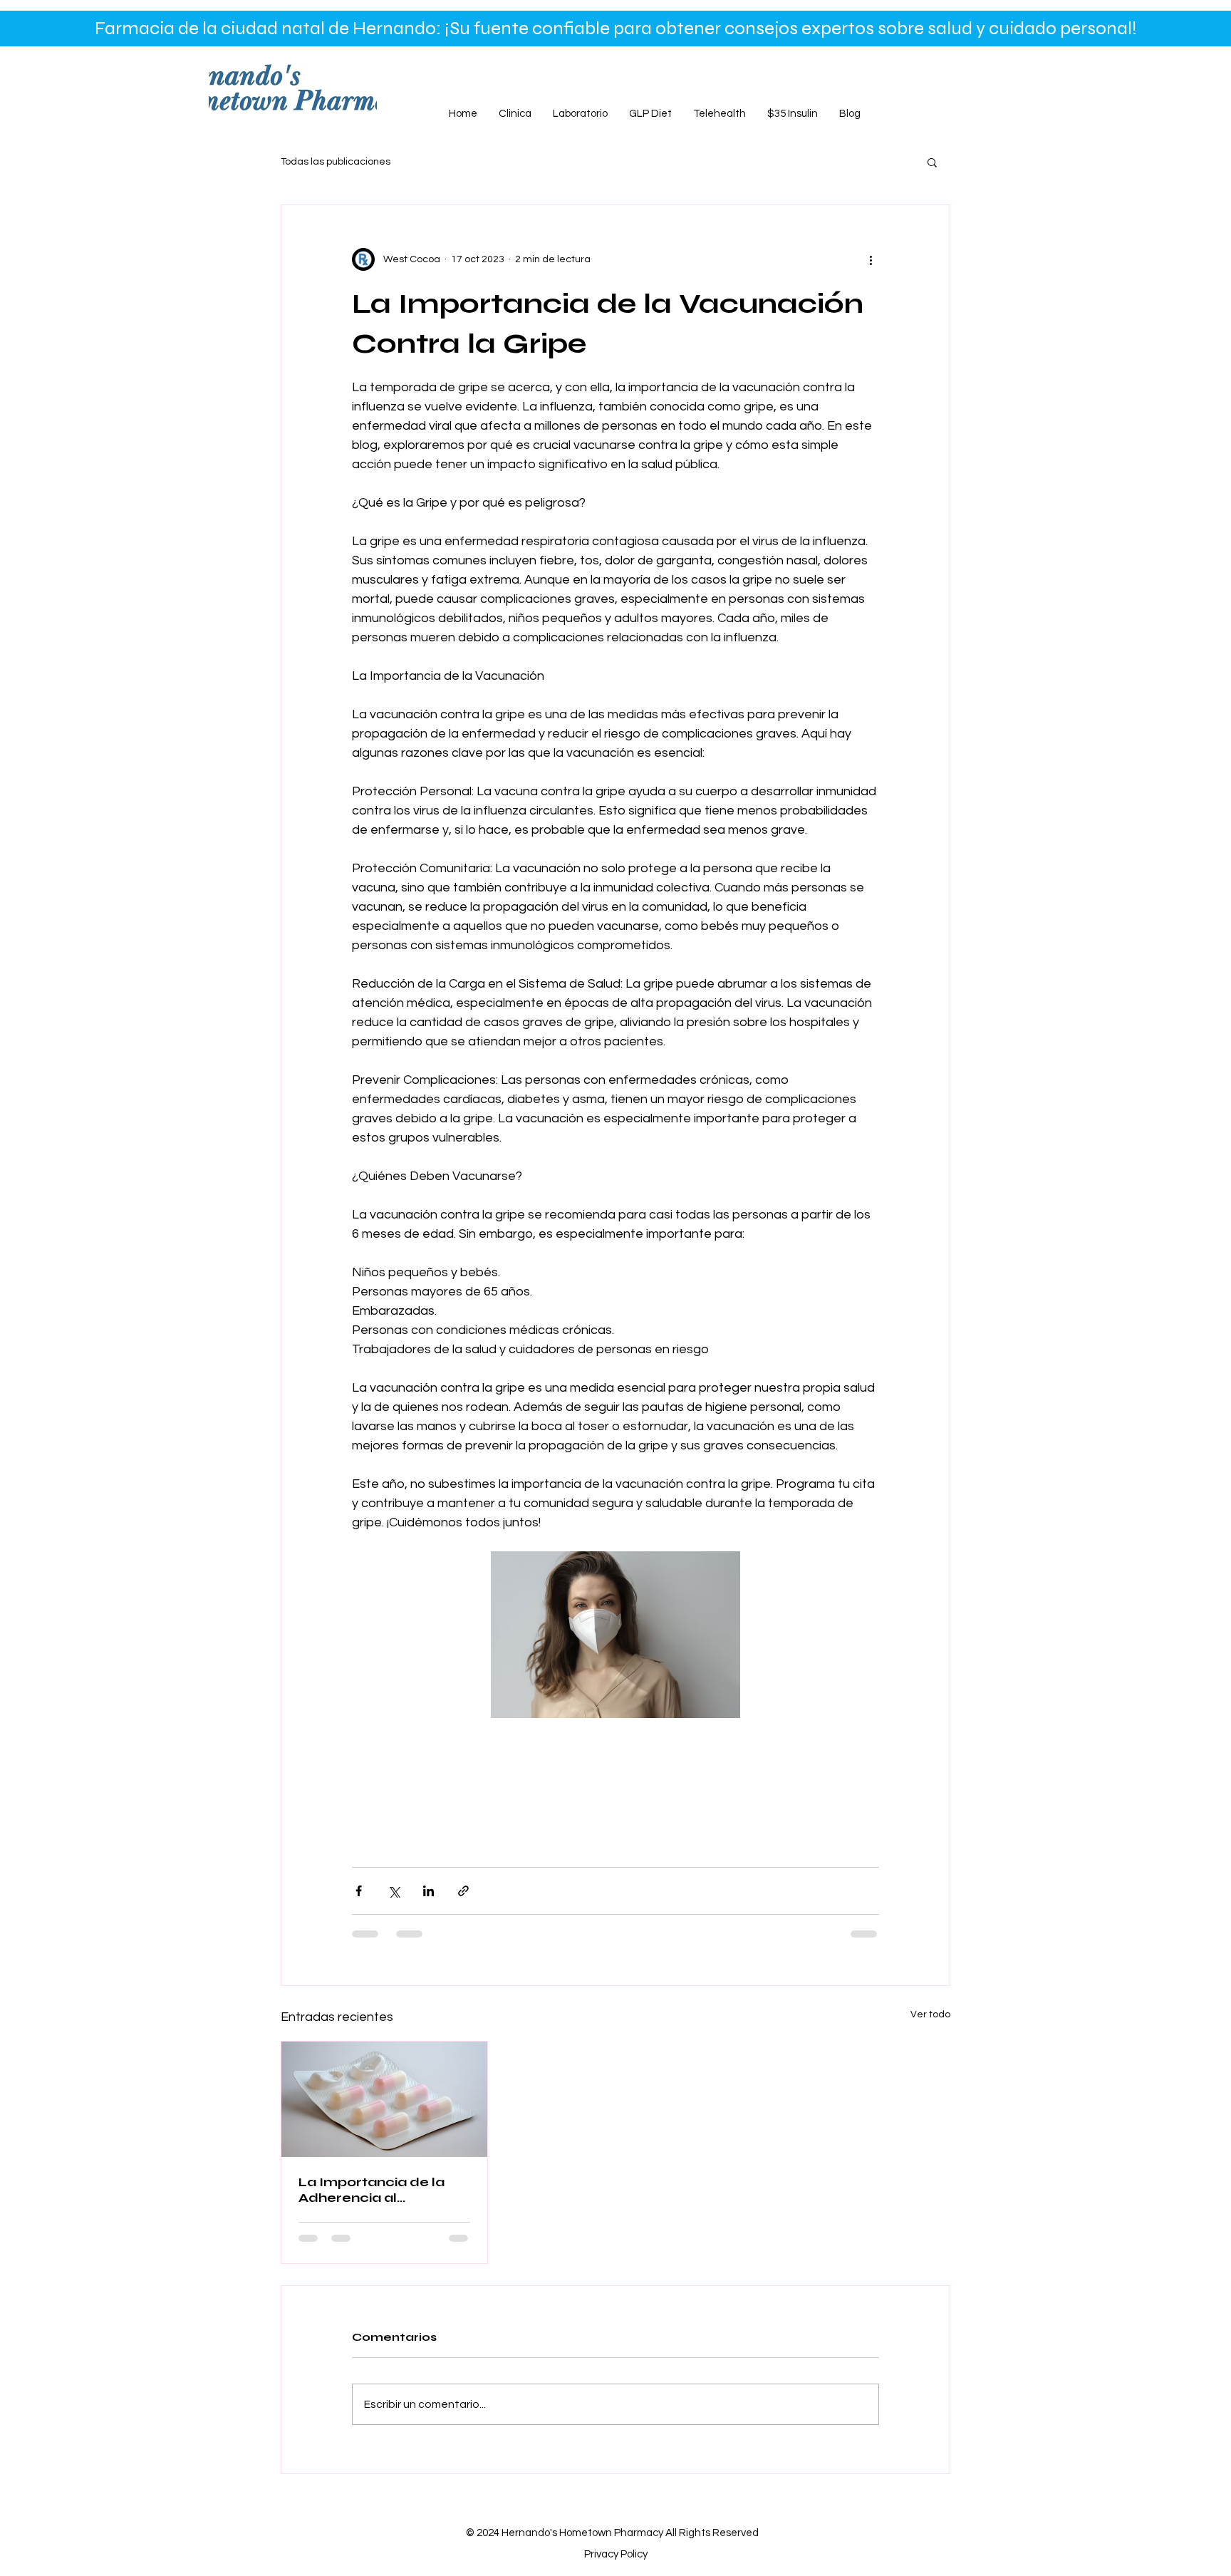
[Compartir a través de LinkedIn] (428, 1891)
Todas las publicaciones (336, 162)
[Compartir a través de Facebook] (359, 1891)
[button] (932, 162)
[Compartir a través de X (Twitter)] (394, 1891)
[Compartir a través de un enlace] (463, 1891)
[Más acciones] (871, 259)
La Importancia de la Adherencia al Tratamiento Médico (372, 2190)
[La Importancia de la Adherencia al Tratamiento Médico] (384, 2099)
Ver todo (930, 2014)
